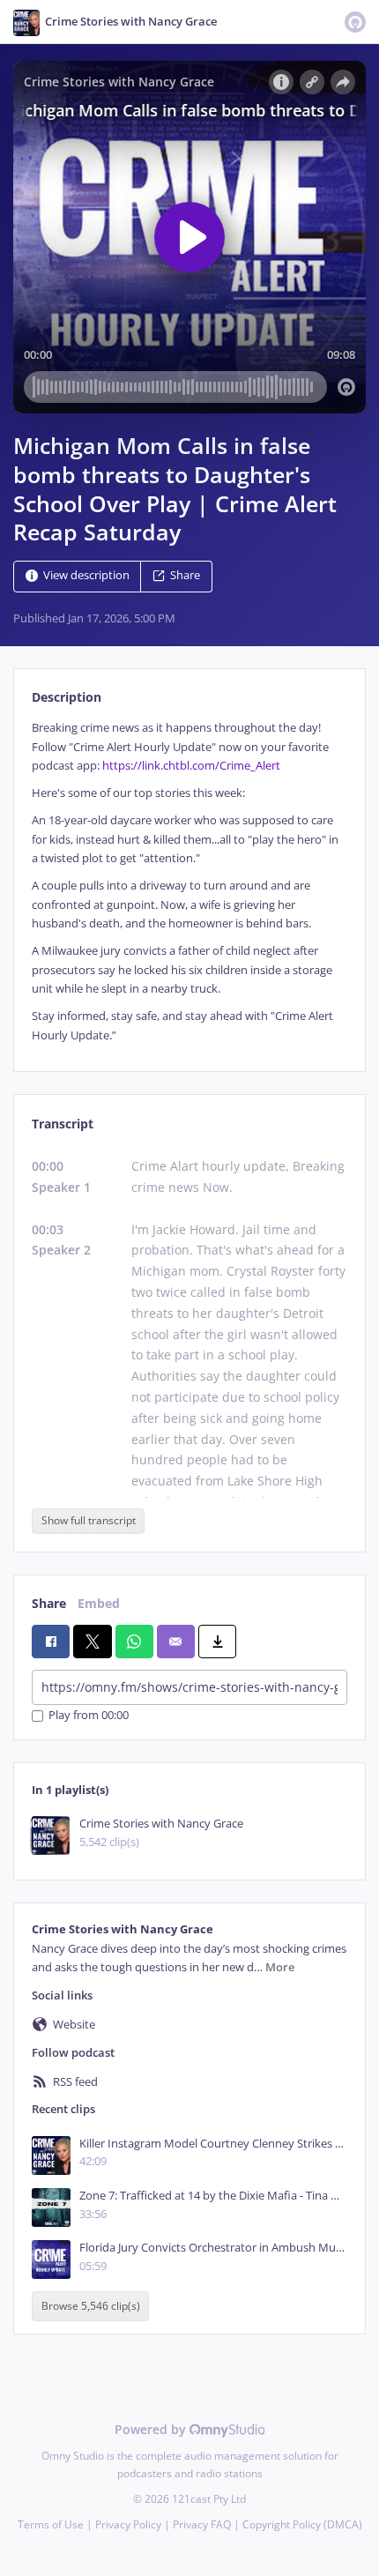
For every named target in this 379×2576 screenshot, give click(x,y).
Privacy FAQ (202, 2524)
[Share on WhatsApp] (134, 1642)
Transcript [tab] (63, 1124)
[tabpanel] (189, 882)
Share (185, 576)
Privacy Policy (128, 2524)
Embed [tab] (99, 1603)
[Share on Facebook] (51, 1642)
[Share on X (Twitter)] (92, 1642)
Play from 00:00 (89, 1716)
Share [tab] (49, 1603)
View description (86, 576)
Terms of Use (51, 2524)
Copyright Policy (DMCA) (302, 2524)
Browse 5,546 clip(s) (91, 2307)
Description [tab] (67, 697)
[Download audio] (217, 1642)
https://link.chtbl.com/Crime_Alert (191, 766)
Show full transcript (89, 1520)
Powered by (152, 2429)
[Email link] (176, 1642)
